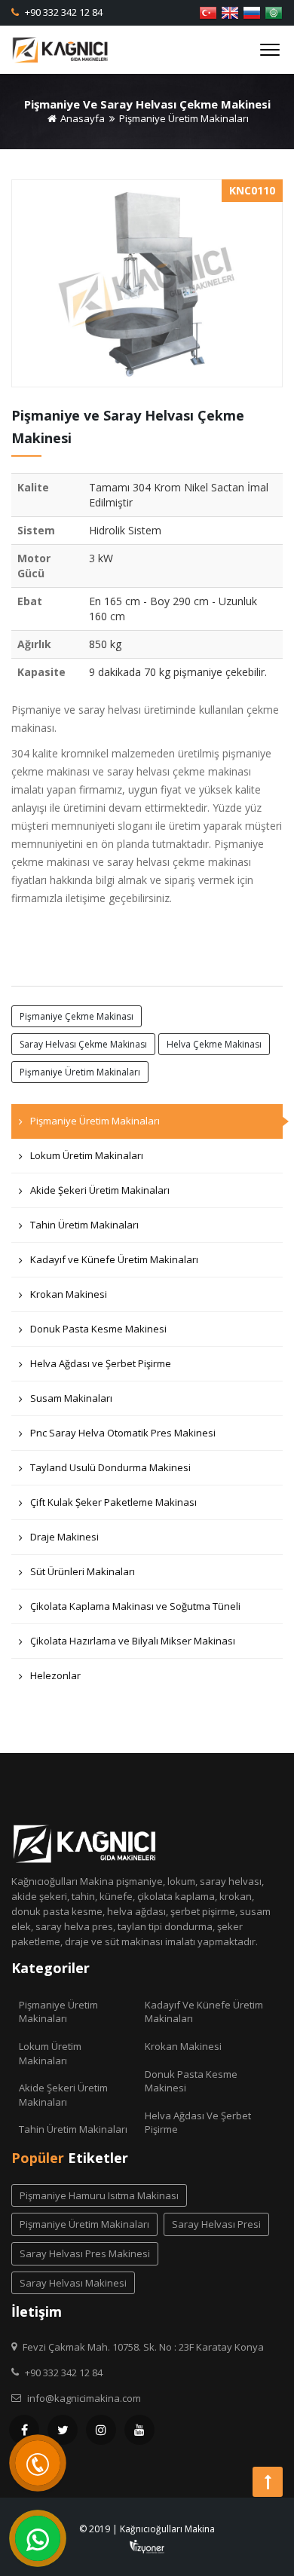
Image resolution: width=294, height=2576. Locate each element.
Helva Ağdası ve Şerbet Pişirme (101, 1363)
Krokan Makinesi (69, 1294)
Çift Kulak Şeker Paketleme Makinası (113, 1502)
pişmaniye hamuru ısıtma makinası (99, 2195)
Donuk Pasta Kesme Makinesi (98, 1329)
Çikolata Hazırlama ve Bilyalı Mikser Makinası (133, 1641)
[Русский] (252, 11)
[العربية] (274, 11)
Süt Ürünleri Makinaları (83, 1571)
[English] (230, 11)
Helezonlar (55, 1675)
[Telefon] (38, 2463)
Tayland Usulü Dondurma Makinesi (110, 1467)
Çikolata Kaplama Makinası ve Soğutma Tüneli (135, 1606)
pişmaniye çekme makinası (77, 1016)
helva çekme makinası (214, 1044)
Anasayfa (81, 118)
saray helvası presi (216, 2224)
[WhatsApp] (38, 2538)
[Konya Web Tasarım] (147, 2545)
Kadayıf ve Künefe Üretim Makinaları (114, 1259)
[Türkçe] (208, 11)
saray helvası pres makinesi (85, 2253)
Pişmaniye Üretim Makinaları (184, 118)
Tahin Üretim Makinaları (84, 1225)
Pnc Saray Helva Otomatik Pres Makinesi (123, 1433)
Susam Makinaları (71, 1398)
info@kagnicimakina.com (84, 2398)
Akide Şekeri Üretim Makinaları (100, 1190)
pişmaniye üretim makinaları (80, 1072)
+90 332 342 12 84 (63, 12)
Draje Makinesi (64, 1537)
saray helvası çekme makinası (83, 1044)
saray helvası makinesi (73, 2283)
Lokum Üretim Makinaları (87, 1155)
